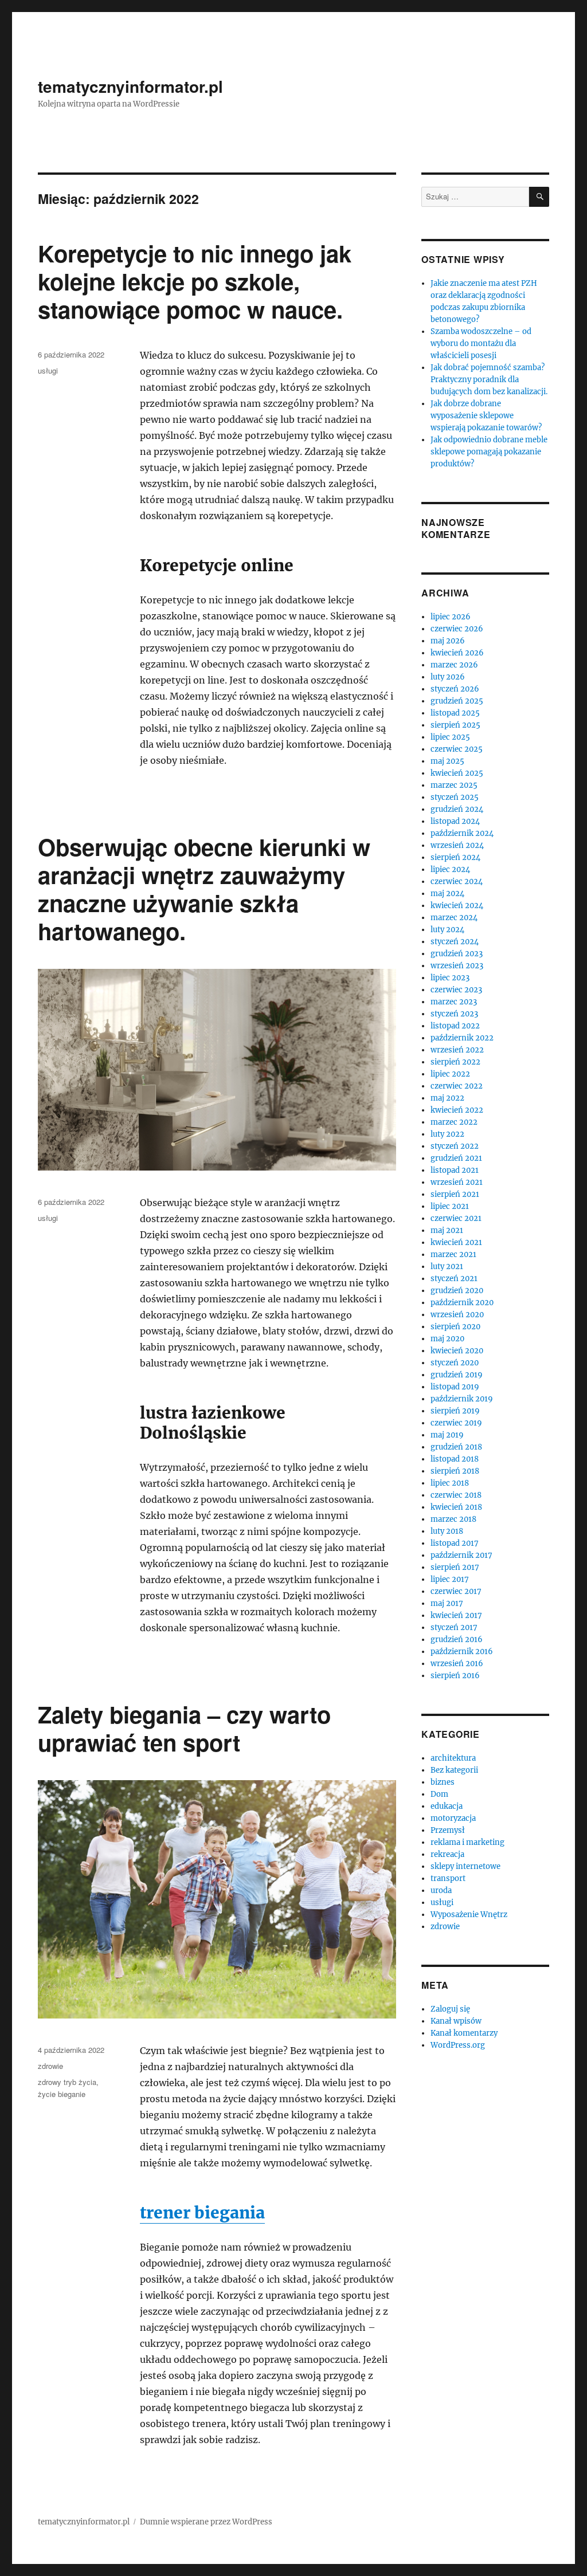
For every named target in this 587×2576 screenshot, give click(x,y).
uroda (441, 1890)
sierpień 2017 (455, 1567)
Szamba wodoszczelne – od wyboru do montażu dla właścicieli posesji (481, 343)
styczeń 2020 (455, 1363)
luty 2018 (447, 1531)
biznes (443, 1782)
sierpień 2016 (455, 1676)
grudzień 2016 (457, 1640)
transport (448, 1878)
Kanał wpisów (456, 2021)
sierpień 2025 (455, 725)
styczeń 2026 (455, 689)
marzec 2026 (454, 665)
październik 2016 (462, 1652)
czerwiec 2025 (457, 749)
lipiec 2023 (450, 978)
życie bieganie (62, 2094)
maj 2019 (447, 1435)
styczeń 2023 (454, 1014)
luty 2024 (447, 930)
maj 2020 (447, 1339)
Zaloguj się (450, 2009)
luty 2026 (448, 677)
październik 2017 (461, 1555)
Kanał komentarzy (464, 2033)
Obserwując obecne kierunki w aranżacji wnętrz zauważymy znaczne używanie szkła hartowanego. (204, 889)
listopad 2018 (455, 1459)
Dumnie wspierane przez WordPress (206, 2522)
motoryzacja (453, 1818)
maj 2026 (448, 641)
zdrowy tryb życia (67, 2082)
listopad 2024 (455, 821)
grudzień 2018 (456, 1447)
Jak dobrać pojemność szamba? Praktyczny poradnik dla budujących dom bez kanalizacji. (489, 380)
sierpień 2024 (455, 857)
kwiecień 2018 (456, 1507)
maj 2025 (447, 761)
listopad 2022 (455, 1026)
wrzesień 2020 (457, 1315)
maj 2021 (447, 1230)
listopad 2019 (455, 1387)
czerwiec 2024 (457, 881)
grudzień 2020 (457, 1291)
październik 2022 (462, 1038)
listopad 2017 (455, 1543)
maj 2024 (447, 894)
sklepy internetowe (465, 1866)
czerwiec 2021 (456, 1218)
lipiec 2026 (451, 617)
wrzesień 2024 (457, 845)
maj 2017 (447, 1603)
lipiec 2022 (450, 1074)
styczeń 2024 (455, 942)
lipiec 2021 (450, 1206)
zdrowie (50, 2066)
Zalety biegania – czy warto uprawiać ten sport (184, 1728)
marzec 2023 (454, 1002)
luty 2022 (447, 1134)
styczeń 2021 (454, 1279)
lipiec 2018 (450, 1483)
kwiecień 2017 (456, 1615)
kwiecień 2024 (457, 906)
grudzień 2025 (457, 701)
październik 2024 (462, 833)
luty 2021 (447, 1267)
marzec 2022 (454, 1122)
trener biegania (202, 2213)
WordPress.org (458, 2045)
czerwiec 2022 (457, 1086)
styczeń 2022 (455, 1146)
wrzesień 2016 (457, 1664)
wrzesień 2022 (457, 1050)
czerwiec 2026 (457, 629)
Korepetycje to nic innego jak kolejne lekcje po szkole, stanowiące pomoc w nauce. (195, 281)
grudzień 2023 (457, 954)
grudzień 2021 (456, 1158)
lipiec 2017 (450, 1579)
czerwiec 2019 (456, 1423)
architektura (453, 1758)
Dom (439, 1794)
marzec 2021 (453, 1254)
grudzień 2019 (457, 1375)
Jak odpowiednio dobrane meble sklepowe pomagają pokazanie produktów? (489, 452)
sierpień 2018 (455, 1471)
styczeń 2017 (454, 1627)
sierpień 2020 (455, 1327)
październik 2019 (462, 1399)
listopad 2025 (455, 713)
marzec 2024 (454, 918)
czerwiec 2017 (456, 1591)
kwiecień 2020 (457, 1351)
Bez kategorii (454, 1770)
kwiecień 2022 (457, 1110)
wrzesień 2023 (457, 966)
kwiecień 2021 (456, 1242)
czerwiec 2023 (456, 990)
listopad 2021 (455, 1170)
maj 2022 (447, 1098)
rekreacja (447, 1854)
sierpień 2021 (455, 1194)
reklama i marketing (467, 1842)
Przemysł (448, 1830)
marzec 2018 (453, 1519)
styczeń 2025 (455, 797)
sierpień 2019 (455, 1411)
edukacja (447, 1806)
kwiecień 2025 (457, 773)
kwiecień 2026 (457, 653)
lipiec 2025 (450, 737)
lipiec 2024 (450, 869)
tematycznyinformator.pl (130, 86)
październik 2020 (462, 1303)
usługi (48, 370)
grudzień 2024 (457, 809)
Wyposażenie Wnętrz (469, 1915)
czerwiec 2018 (456, 1495)
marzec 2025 (454, 785)
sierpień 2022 (455, 1062)
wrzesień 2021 (457, 1182)
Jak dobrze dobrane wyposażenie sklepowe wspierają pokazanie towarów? (486, 416)
